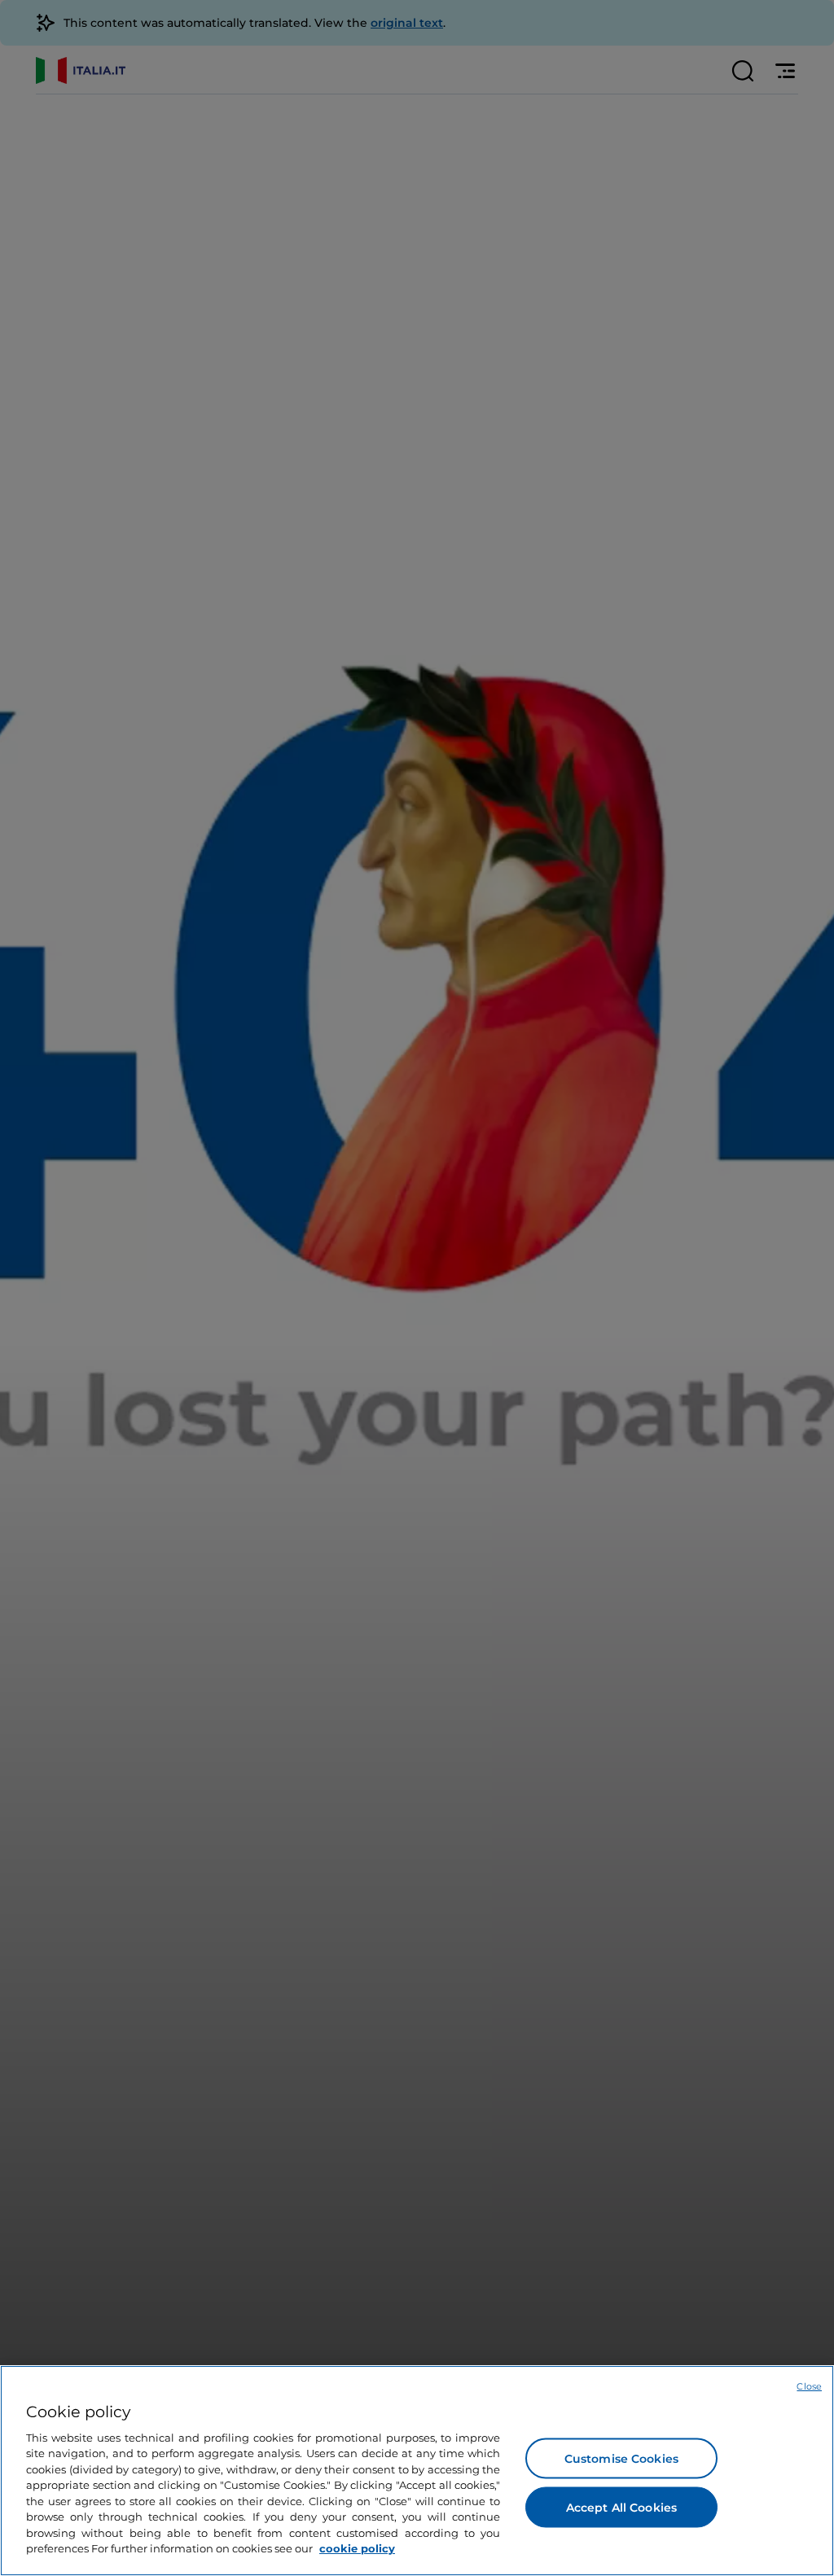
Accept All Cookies (622, 2507)
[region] (417, 2471)
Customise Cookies (621, 2458)
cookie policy (357, 2548)
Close (809, 2386)
